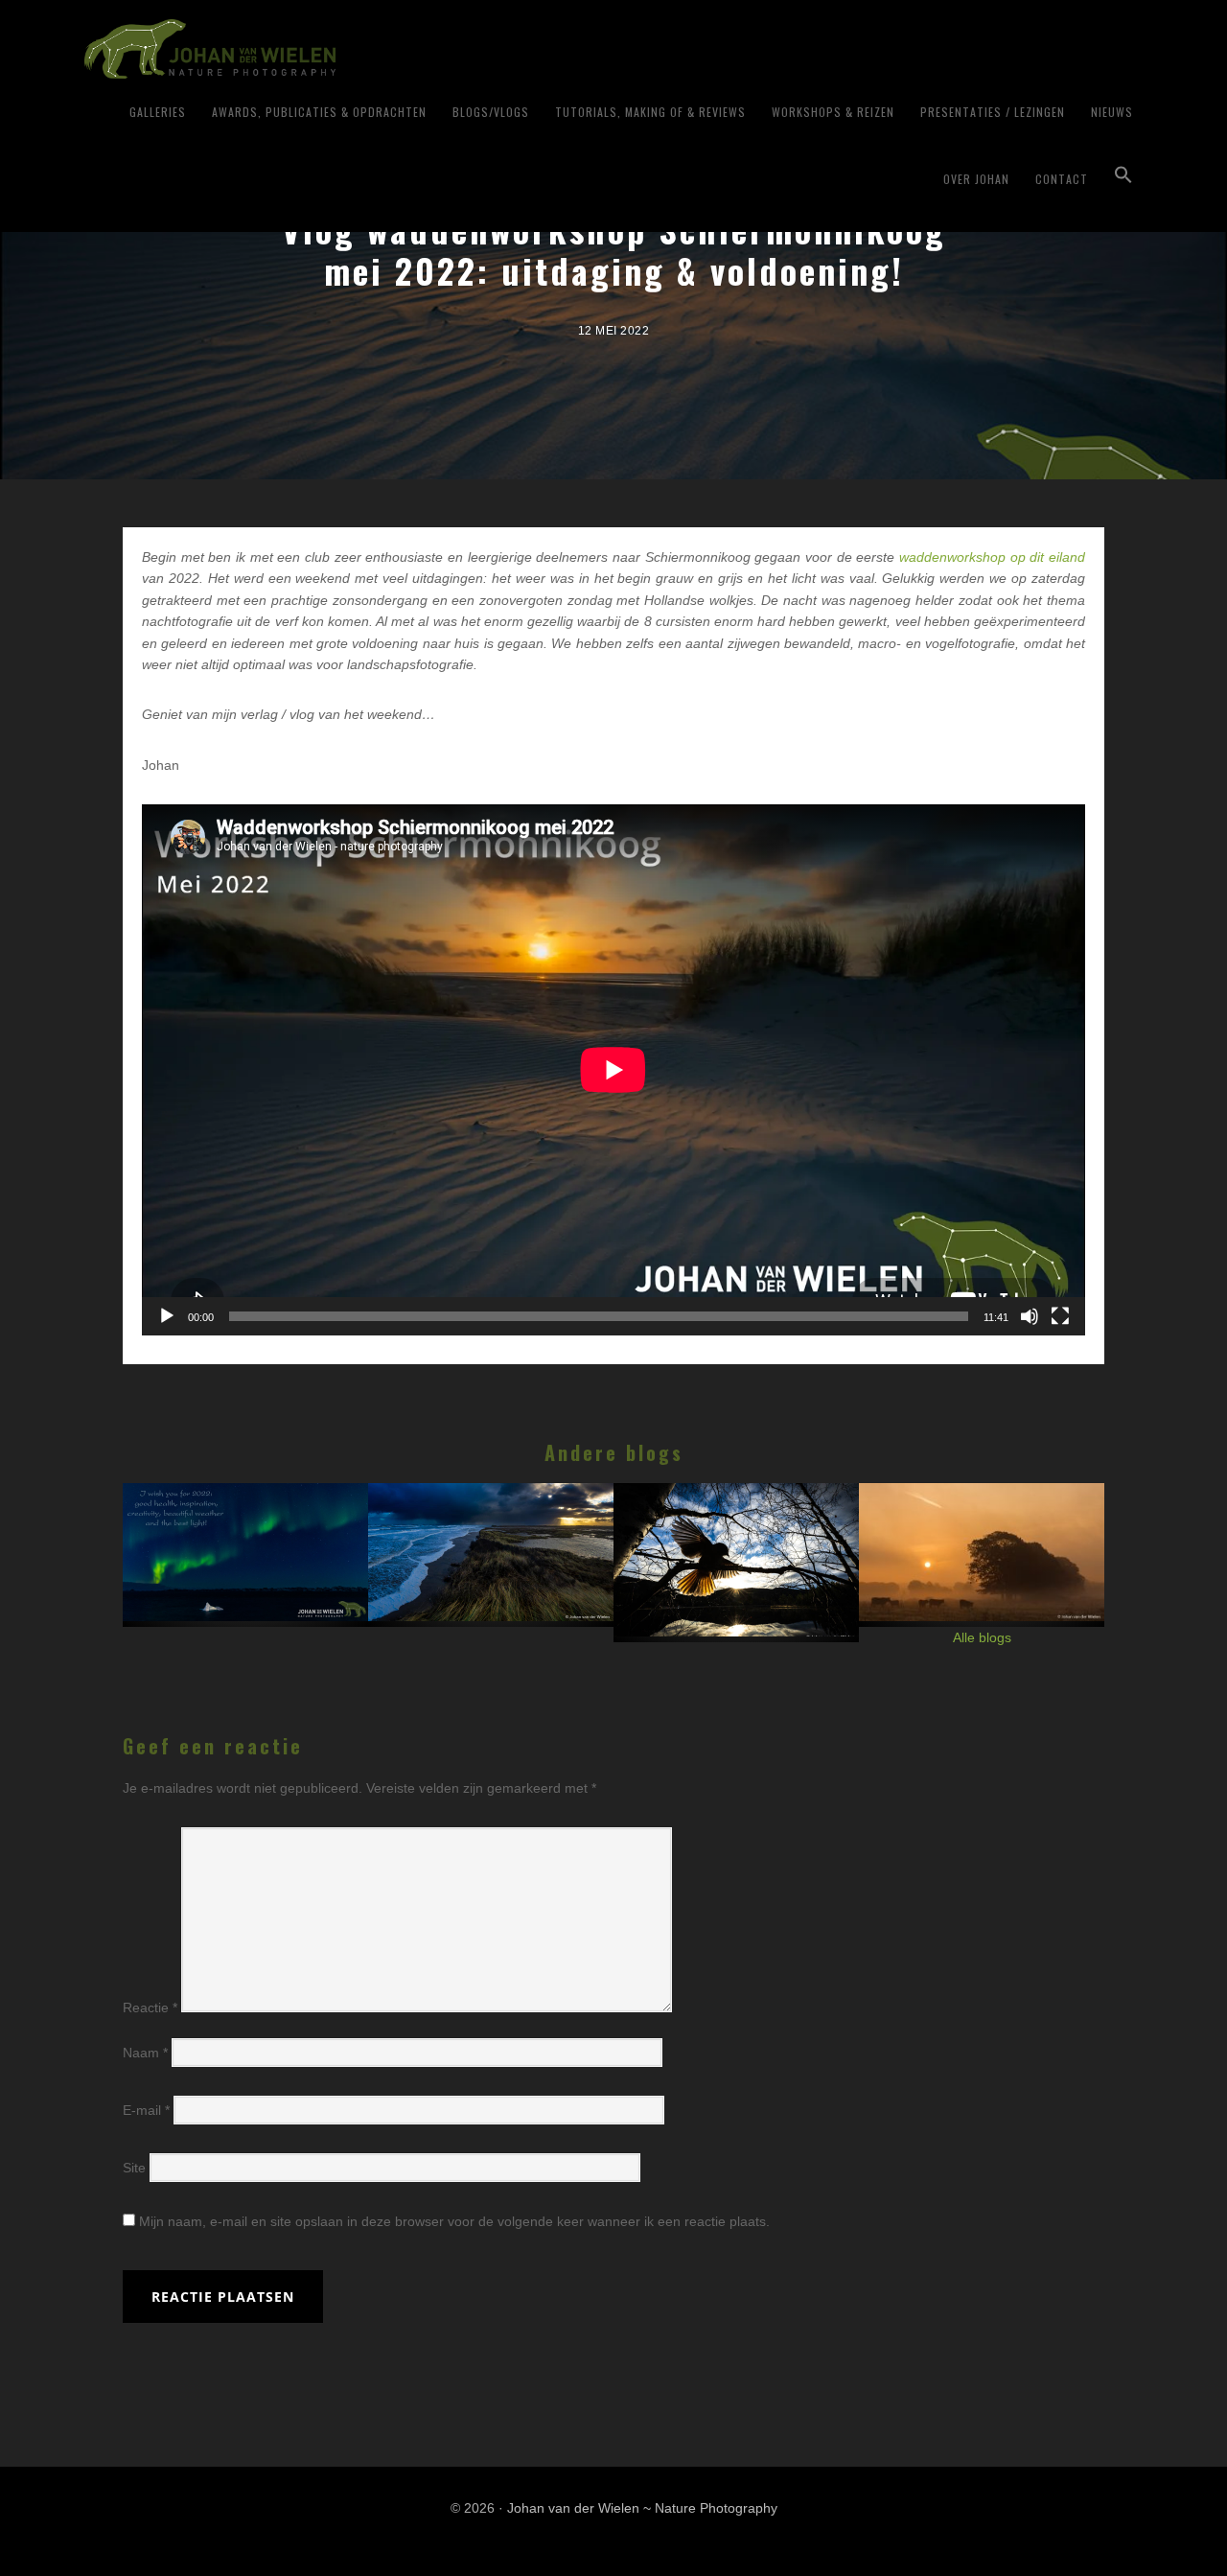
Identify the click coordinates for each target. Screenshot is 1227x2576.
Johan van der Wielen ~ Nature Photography (322, 49)
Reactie (150, 2007)
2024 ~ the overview (738, 1535)
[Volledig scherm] (1060, 1316)
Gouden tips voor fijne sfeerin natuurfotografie (983, 1560)
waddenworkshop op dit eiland (992, 557)
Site (134, 2168)
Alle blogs (982, 1637)
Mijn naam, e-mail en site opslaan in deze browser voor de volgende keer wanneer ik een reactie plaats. (454, 2221)
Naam (145, 2053)
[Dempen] (1030, 1316)
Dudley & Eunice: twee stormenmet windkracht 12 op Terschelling (492, 1576)
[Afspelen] (167, 1316)
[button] (1123, 175)
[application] (613, 1070)
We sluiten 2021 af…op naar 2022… (247, 1544)
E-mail (146, 2110)
